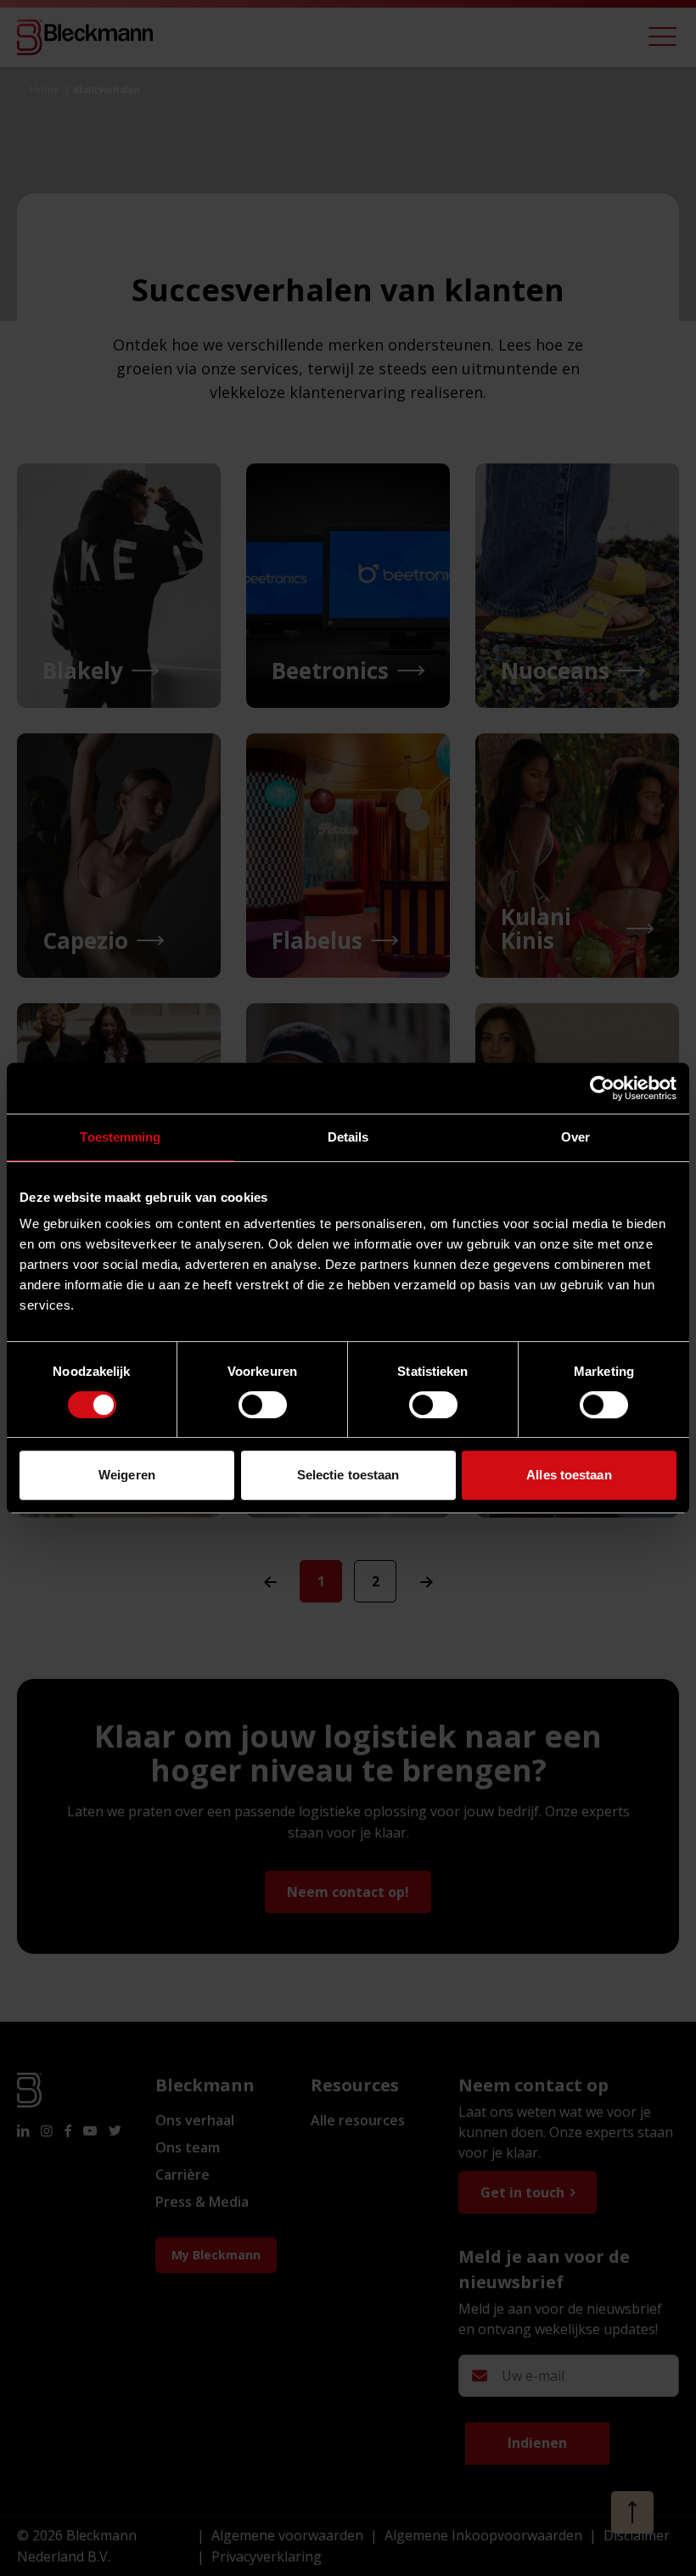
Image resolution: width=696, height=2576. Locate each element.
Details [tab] (348, 1137)
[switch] (263, 1405)
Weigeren (127, 1475)
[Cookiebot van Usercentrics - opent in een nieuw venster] (602, 1088)
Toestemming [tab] (120, 1137)
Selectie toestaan (348, 1475)
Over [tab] (575, 1137)
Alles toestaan (569, 1475)
